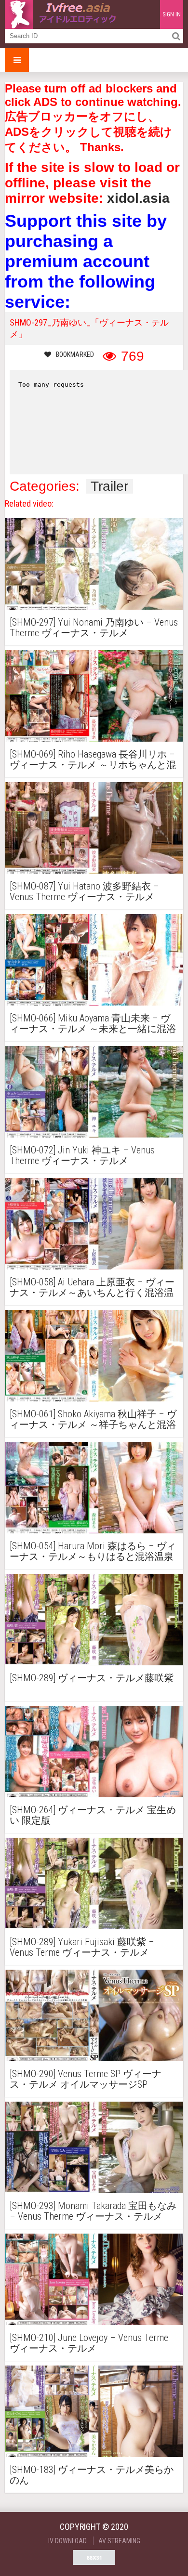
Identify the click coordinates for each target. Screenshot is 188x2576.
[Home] (63, 14)
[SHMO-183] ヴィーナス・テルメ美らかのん (92, 2475)
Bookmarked (75, 354)
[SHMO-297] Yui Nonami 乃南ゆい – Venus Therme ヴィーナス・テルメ (94, 628)
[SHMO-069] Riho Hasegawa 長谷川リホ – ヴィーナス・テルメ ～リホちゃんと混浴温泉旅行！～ (93, 759)
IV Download (67, 2541)
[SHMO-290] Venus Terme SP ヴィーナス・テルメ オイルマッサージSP (86, 2079)
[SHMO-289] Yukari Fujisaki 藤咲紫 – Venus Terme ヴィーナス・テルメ (82, 1947)
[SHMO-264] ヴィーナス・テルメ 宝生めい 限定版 (93, 1815)
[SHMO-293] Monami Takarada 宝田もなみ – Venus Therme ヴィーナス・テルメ (93, 2211)
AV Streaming (119, 2541)
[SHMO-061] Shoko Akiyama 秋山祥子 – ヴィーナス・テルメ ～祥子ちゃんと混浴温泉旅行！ (93, 1419)
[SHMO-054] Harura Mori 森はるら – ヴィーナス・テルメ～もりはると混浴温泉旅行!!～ (93, 1551)
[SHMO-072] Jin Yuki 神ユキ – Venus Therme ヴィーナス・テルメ (82, 1155)
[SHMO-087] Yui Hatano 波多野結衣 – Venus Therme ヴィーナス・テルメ (84, 891)
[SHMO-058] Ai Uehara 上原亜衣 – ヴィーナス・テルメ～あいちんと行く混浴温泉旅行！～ (92, 1287)
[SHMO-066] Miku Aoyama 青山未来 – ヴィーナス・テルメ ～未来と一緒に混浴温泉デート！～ (93, 1023)
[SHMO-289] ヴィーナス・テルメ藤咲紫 (92, 1678)
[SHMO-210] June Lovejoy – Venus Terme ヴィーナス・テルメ (89, 2343)
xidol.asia (138, 198)
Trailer (109, 486)
